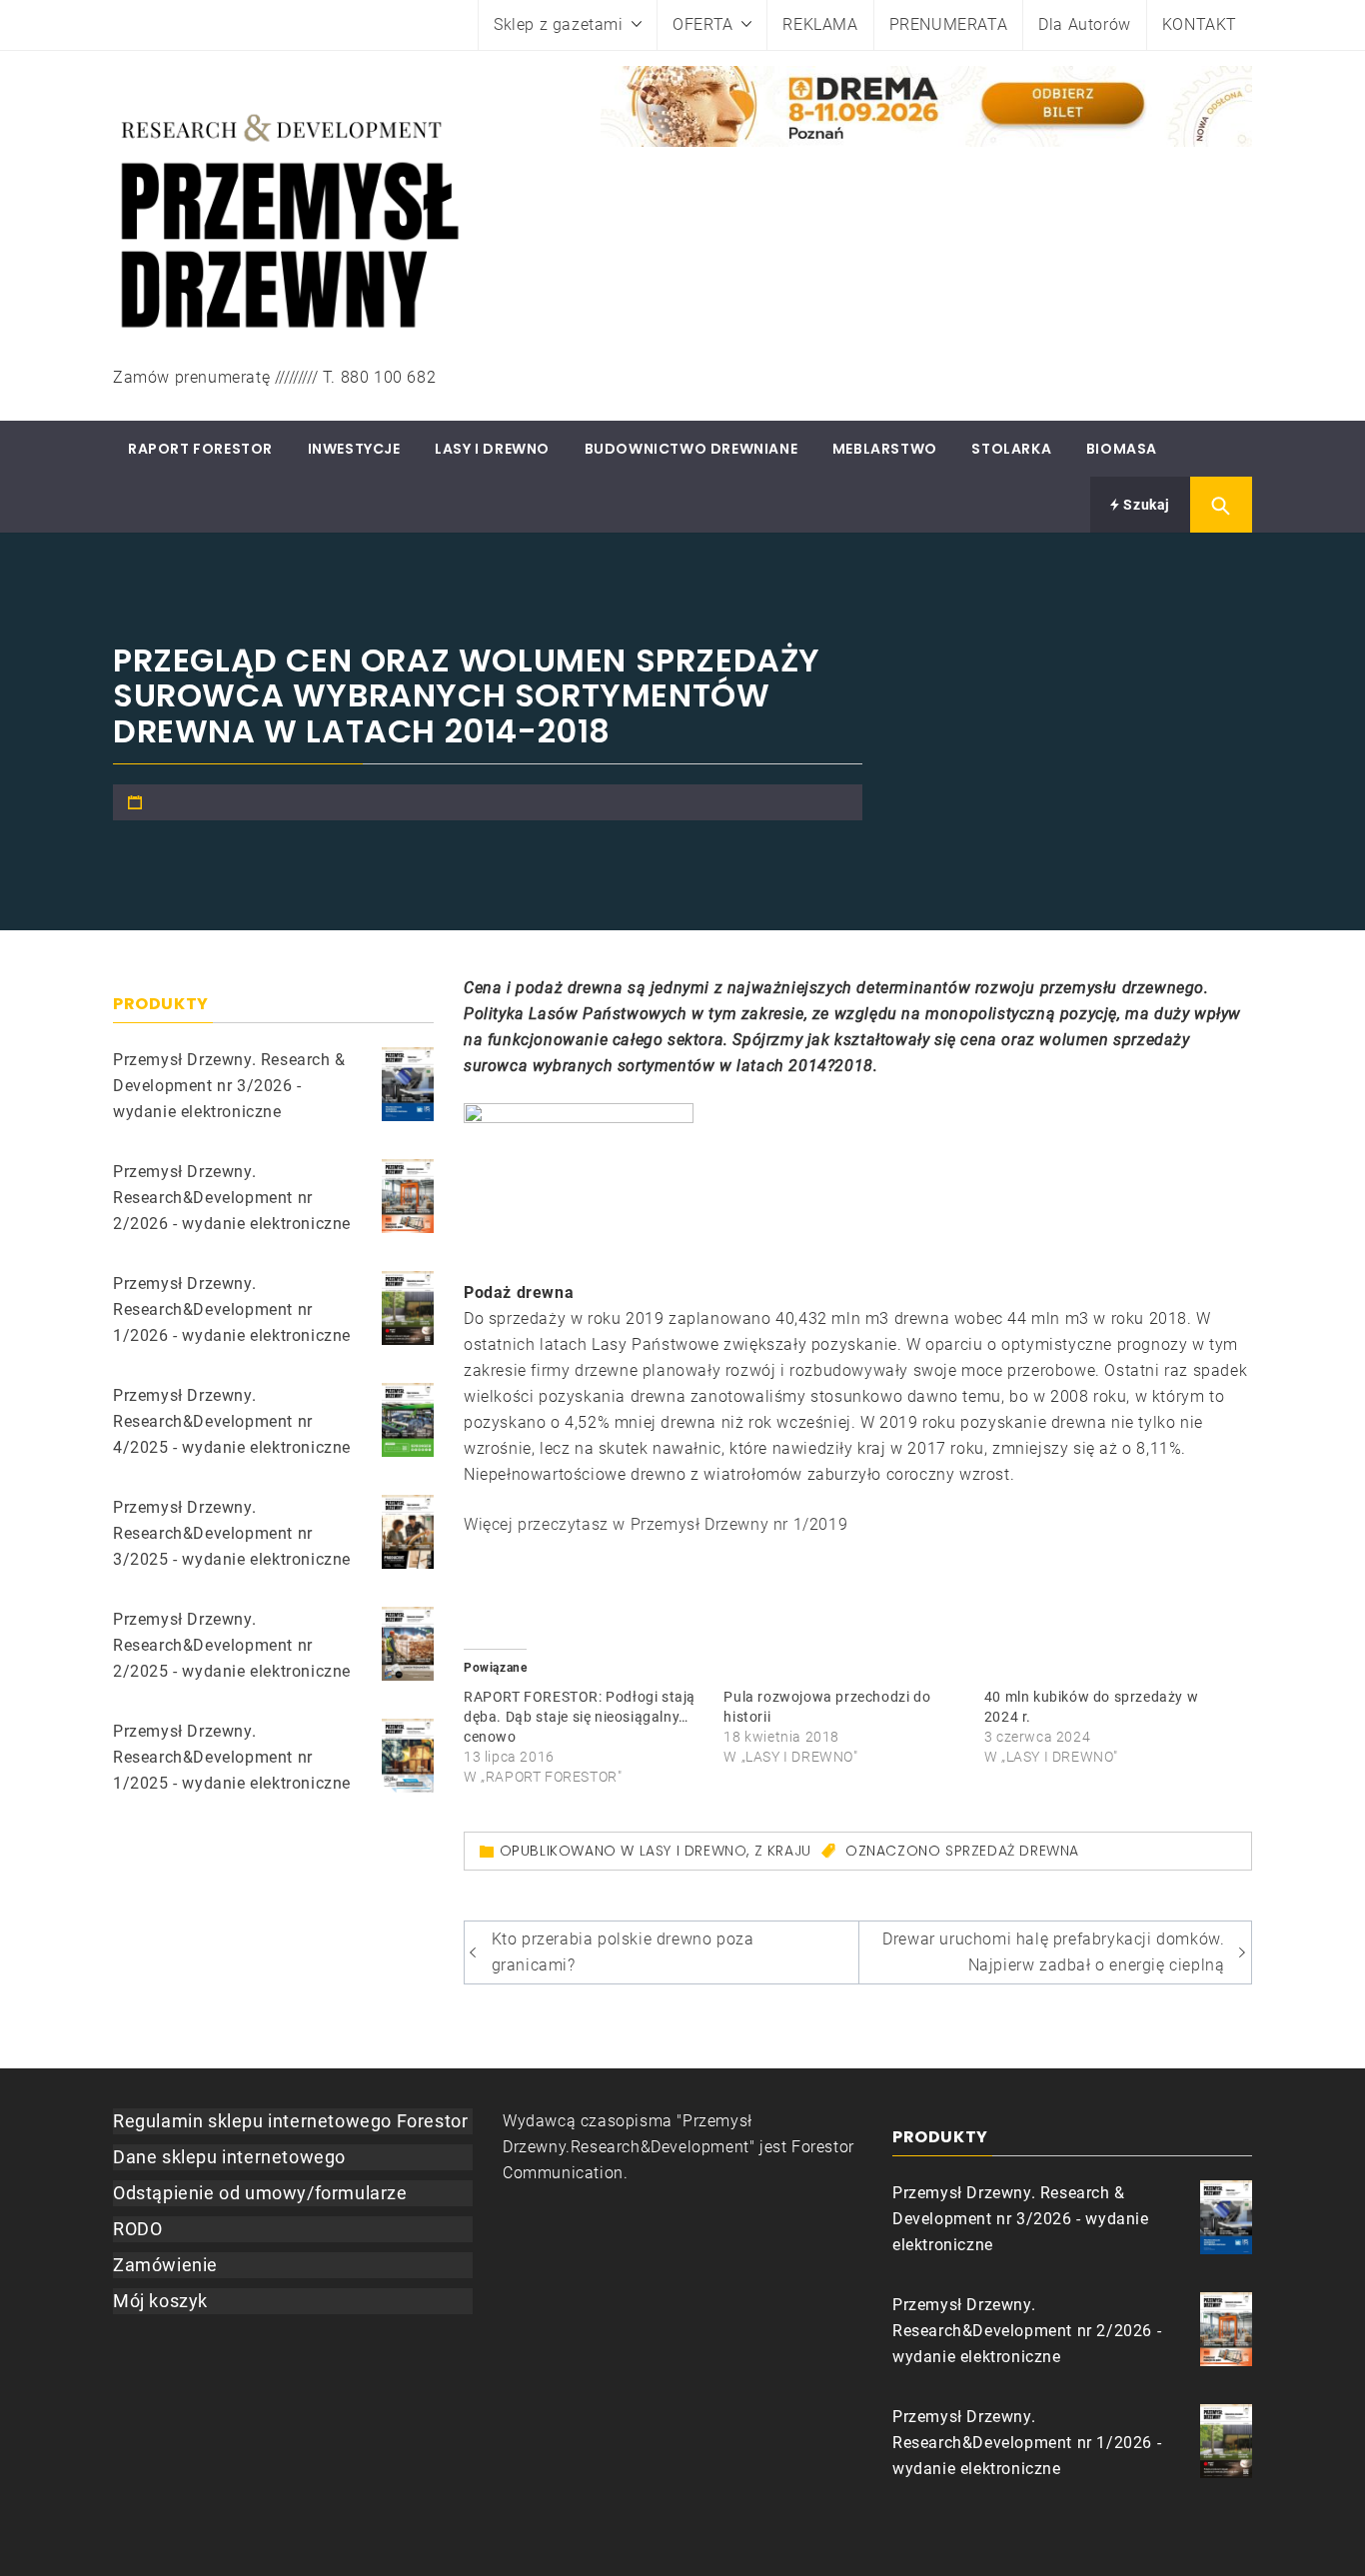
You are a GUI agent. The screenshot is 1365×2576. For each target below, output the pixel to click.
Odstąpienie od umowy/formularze (260, 2193)
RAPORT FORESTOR (200, 449)
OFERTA (703, 24)
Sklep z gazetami (559, 24)
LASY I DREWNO (492, 449)
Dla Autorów (1085, 24)
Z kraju (783, 1851)
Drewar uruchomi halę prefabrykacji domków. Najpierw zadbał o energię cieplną (1053, 1952)
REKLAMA (820, 24)
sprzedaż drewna (1012, 1851)
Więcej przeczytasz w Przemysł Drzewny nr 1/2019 (656, 1524)
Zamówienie (165, 2265)
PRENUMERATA (949, 24)
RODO (137, 2229)
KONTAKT (1200, 24)
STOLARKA (1011, 449)
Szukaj (1145, 505)
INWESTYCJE (354, 449)
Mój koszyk (160, 2301)
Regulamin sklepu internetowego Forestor (290, 2121)
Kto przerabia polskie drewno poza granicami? (623, 1952)
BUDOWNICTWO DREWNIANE (691, 449)
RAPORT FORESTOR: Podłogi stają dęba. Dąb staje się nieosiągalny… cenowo (580, 1717)
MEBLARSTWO (885, 449)
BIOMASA (1122, 449)
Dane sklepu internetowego (229, 2157)
